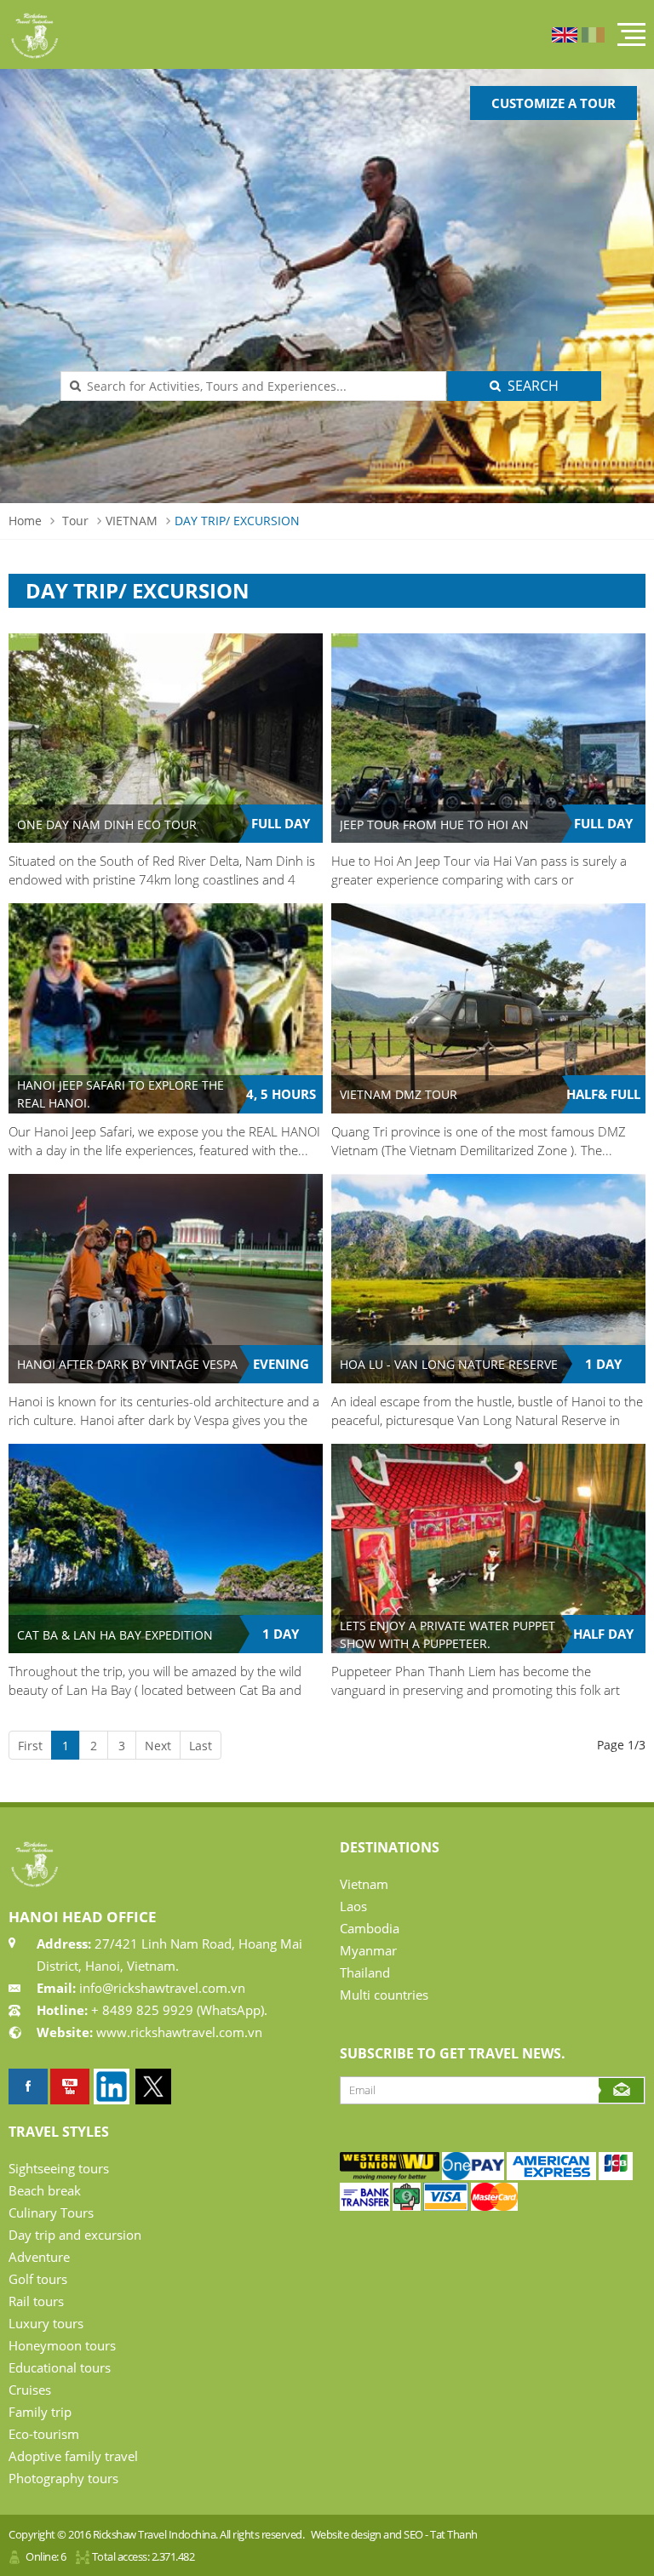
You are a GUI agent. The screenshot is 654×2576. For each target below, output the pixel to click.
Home (25, 521)
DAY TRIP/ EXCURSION (237, 521)
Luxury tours (46, 2323)
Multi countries (384, 1995)
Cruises (30, 2390)
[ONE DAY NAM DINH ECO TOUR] (166, 738)
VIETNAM (132, 521)
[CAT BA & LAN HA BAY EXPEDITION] (166, 1548)
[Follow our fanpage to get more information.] (28, 2087)
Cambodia (370, 1928)
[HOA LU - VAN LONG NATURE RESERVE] (488, 1279)
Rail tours (36, 2301)
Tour (75, 521)
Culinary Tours (51, 2212)
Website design (346, 2534)
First (30, 1746)
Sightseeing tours (59, 2168)
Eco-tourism (44, 2434)
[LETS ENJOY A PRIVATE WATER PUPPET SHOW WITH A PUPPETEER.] (488, 1548)
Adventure (39, 2257)
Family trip (40, 2412)
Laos (353, 1906)
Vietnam (364, 1884)
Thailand (365, 1972)
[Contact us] (616, 2175)
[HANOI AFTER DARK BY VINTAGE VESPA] (166, 1279)
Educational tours (60, 2367)
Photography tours (63, 2478)
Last (201, 1746)
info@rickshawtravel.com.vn (161, 1988)
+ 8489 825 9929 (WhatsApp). (178, 2010)
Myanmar (368, 1950)
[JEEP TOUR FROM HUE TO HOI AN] (488, 738)
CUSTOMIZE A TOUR (554, 103)
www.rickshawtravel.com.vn (179, 2032)
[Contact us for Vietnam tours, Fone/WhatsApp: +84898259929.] (390, 2175)
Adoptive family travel (73, 2456)
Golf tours (38, 2279)
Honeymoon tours (62, 2345)
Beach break (45, 2190)
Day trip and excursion (75, 2235)
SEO (413, 2534)
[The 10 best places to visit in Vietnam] (70, 2087)
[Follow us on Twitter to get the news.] (153, 2087)
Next (158, 1746)
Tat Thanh (454, 2534)
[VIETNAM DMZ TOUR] (488, 1008)
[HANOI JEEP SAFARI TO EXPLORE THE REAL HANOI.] (166, 1008)
